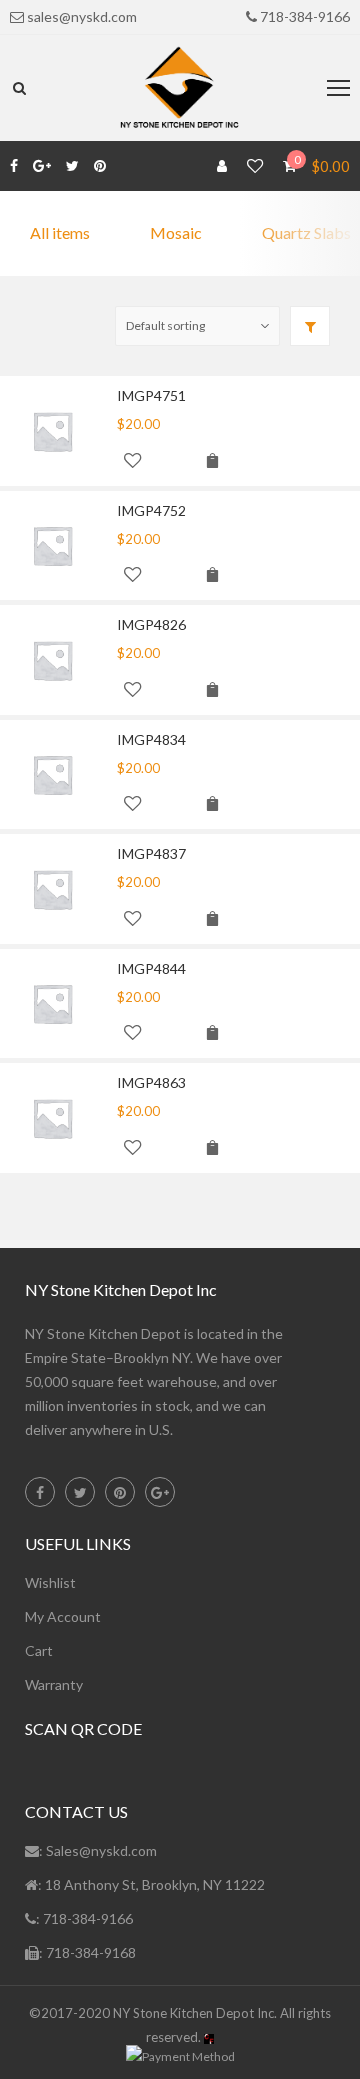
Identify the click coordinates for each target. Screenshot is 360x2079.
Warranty (54, 1684)
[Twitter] (72, 166)
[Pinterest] (100, 166)
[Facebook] (14, 166)
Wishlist (50, 1582)
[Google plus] (42, 166)
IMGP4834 (151, 739)
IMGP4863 (151, 1082)
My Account (63, 1616)
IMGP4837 (151, 853)
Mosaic (176, 232)
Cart (39, 1650)
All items (60, 232)
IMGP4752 (151, 510)
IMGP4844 (151, 968)
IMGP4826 (151, 624)
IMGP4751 (151, 395)
